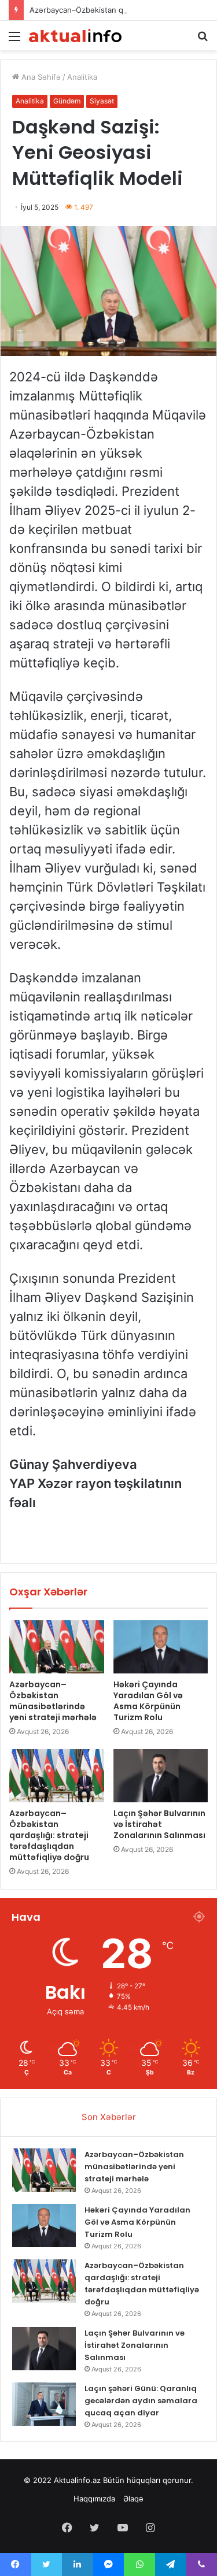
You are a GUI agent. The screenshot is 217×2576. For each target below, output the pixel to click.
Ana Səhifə (40, 77)
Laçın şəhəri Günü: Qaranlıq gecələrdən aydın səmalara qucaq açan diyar (141, 2401)
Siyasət (102, 101)
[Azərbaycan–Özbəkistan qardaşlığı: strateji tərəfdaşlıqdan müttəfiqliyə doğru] (57, 1776)
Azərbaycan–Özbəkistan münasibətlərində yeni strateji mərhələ (53, 1701)
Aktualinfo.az (77, 2480)
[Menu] (14, 40)
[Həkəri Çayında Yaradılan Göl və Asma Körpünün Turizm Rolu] (161, 1647)
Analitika (82, 77)
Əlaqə (133, 2499)
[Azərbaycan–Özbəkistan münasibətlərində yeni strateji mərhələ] (57, 1647)
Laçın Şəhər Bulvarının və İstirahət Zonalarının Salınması (159, 1824)
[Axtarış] (203, 40)
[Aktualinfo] (75, 36)
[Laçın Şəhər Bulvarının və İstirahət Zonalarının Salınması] (161, 1776)
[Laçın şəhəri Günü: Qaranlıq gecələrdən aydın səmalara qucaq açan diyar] (44, 2404)
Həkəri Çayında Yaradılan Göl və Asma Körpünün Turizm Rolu (148, 1701)
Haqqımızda (94, 2499)
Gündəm (67, 101)
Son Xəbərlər (109, 2117)
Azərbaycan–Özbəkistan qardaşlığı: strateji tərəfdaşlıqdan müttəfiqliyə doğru (49, 1835)
